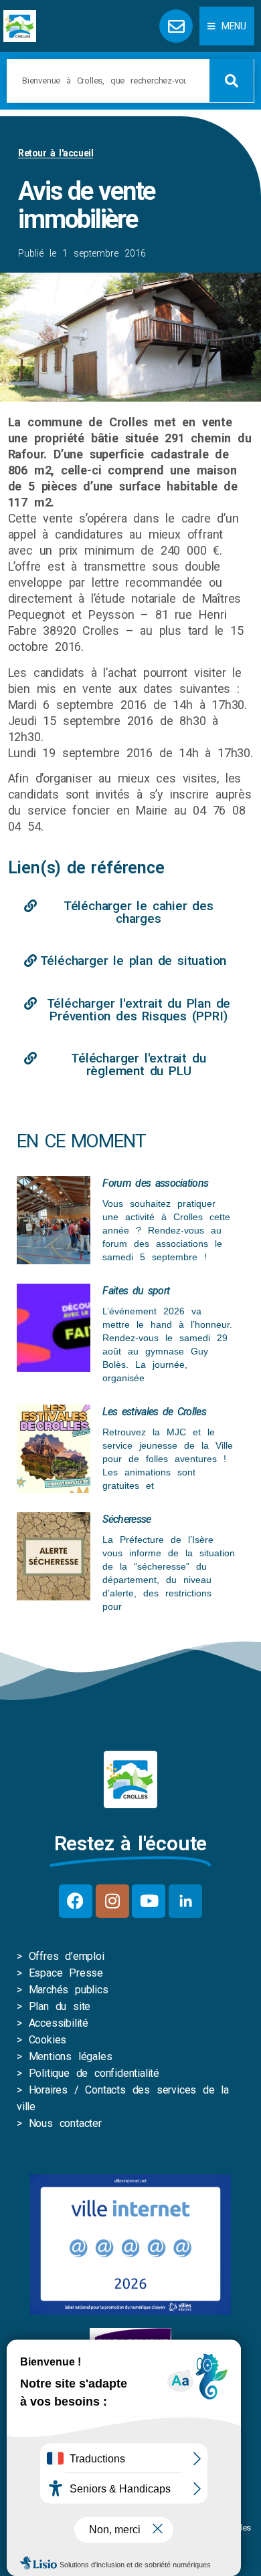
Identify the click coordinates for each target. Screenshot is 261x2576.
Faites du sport (136, 1291)
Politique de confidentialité (94, 2073)
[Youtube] (149, 1901)
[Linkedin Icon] (185, 1901)
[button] (227, 26)
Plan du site (60, 2006)
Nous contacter (65, 2123)
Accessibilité (59, 2023)
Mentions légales (71, 2056)
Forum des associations (155, 1183)
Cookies (48, 2040)
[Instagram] (112, 1901)
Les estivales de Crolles (154, 1412)
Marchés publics (69, 1990)
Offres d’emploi (67, 1956)
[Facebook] (76, 1901)
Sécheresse (126, 1519)
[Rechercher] (232, 81)
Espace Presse (66, 1973)
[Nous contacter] (176, 26)
